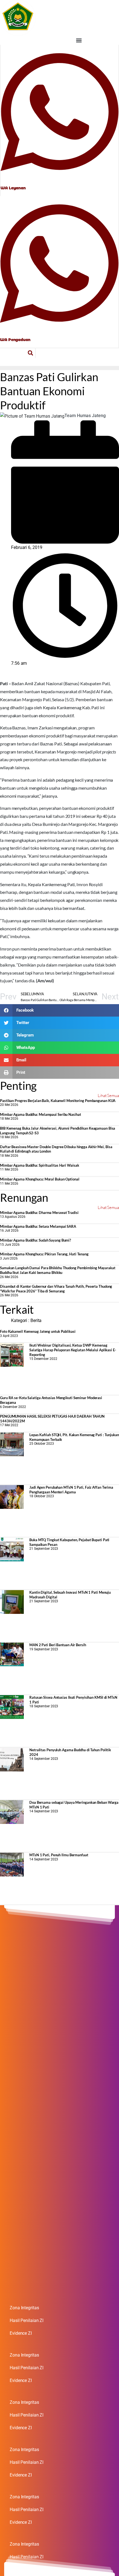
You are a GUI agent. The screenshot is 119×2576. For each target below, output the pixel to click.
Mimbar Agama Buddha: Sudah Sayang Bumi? (35, 1240)
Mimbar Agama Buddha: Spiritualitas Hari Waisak (39, 1165)
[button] (79, 40)
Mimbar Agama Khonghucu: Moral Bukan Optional (40, 1179)
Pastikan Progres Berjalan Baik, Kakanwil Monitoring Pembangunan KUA (58, 1101)
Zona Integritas (24, 2308)
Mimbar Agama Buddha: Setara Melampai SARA (38, 1226)
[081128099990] (59, 112)
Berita (36, 1320)
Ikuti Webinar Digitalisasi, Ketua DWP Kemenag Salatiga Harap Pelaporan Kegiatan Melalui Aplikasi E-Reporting (73, 1350)
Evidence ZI (21, 2333)
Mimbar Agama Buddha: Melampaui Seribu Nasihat (41, 1114)
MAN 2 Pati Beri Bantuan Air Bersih (58, 1645)
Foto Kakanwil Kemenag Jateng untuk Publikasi (38, 1331)
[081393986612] (59, 263)
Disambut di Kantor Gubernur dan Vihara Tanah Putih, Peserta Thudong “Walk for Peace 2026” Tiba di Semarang (56, 1289)
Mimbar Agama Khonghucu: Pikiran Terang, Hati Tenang (44, 1254)
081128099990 (16, 182)
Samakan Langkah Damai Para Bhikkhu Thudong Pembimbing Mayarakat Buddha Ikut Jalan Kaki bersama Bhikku (58, 1270)
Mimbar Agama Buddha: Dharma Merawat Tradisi (39, 1213)
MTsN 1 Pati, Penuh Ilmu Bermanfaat (59, 1855)
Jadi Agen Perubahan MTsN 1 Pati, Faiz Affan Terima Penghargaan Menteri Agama (71, 1490)
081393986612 (15, 334)
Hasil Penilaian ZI (27, 2320)
